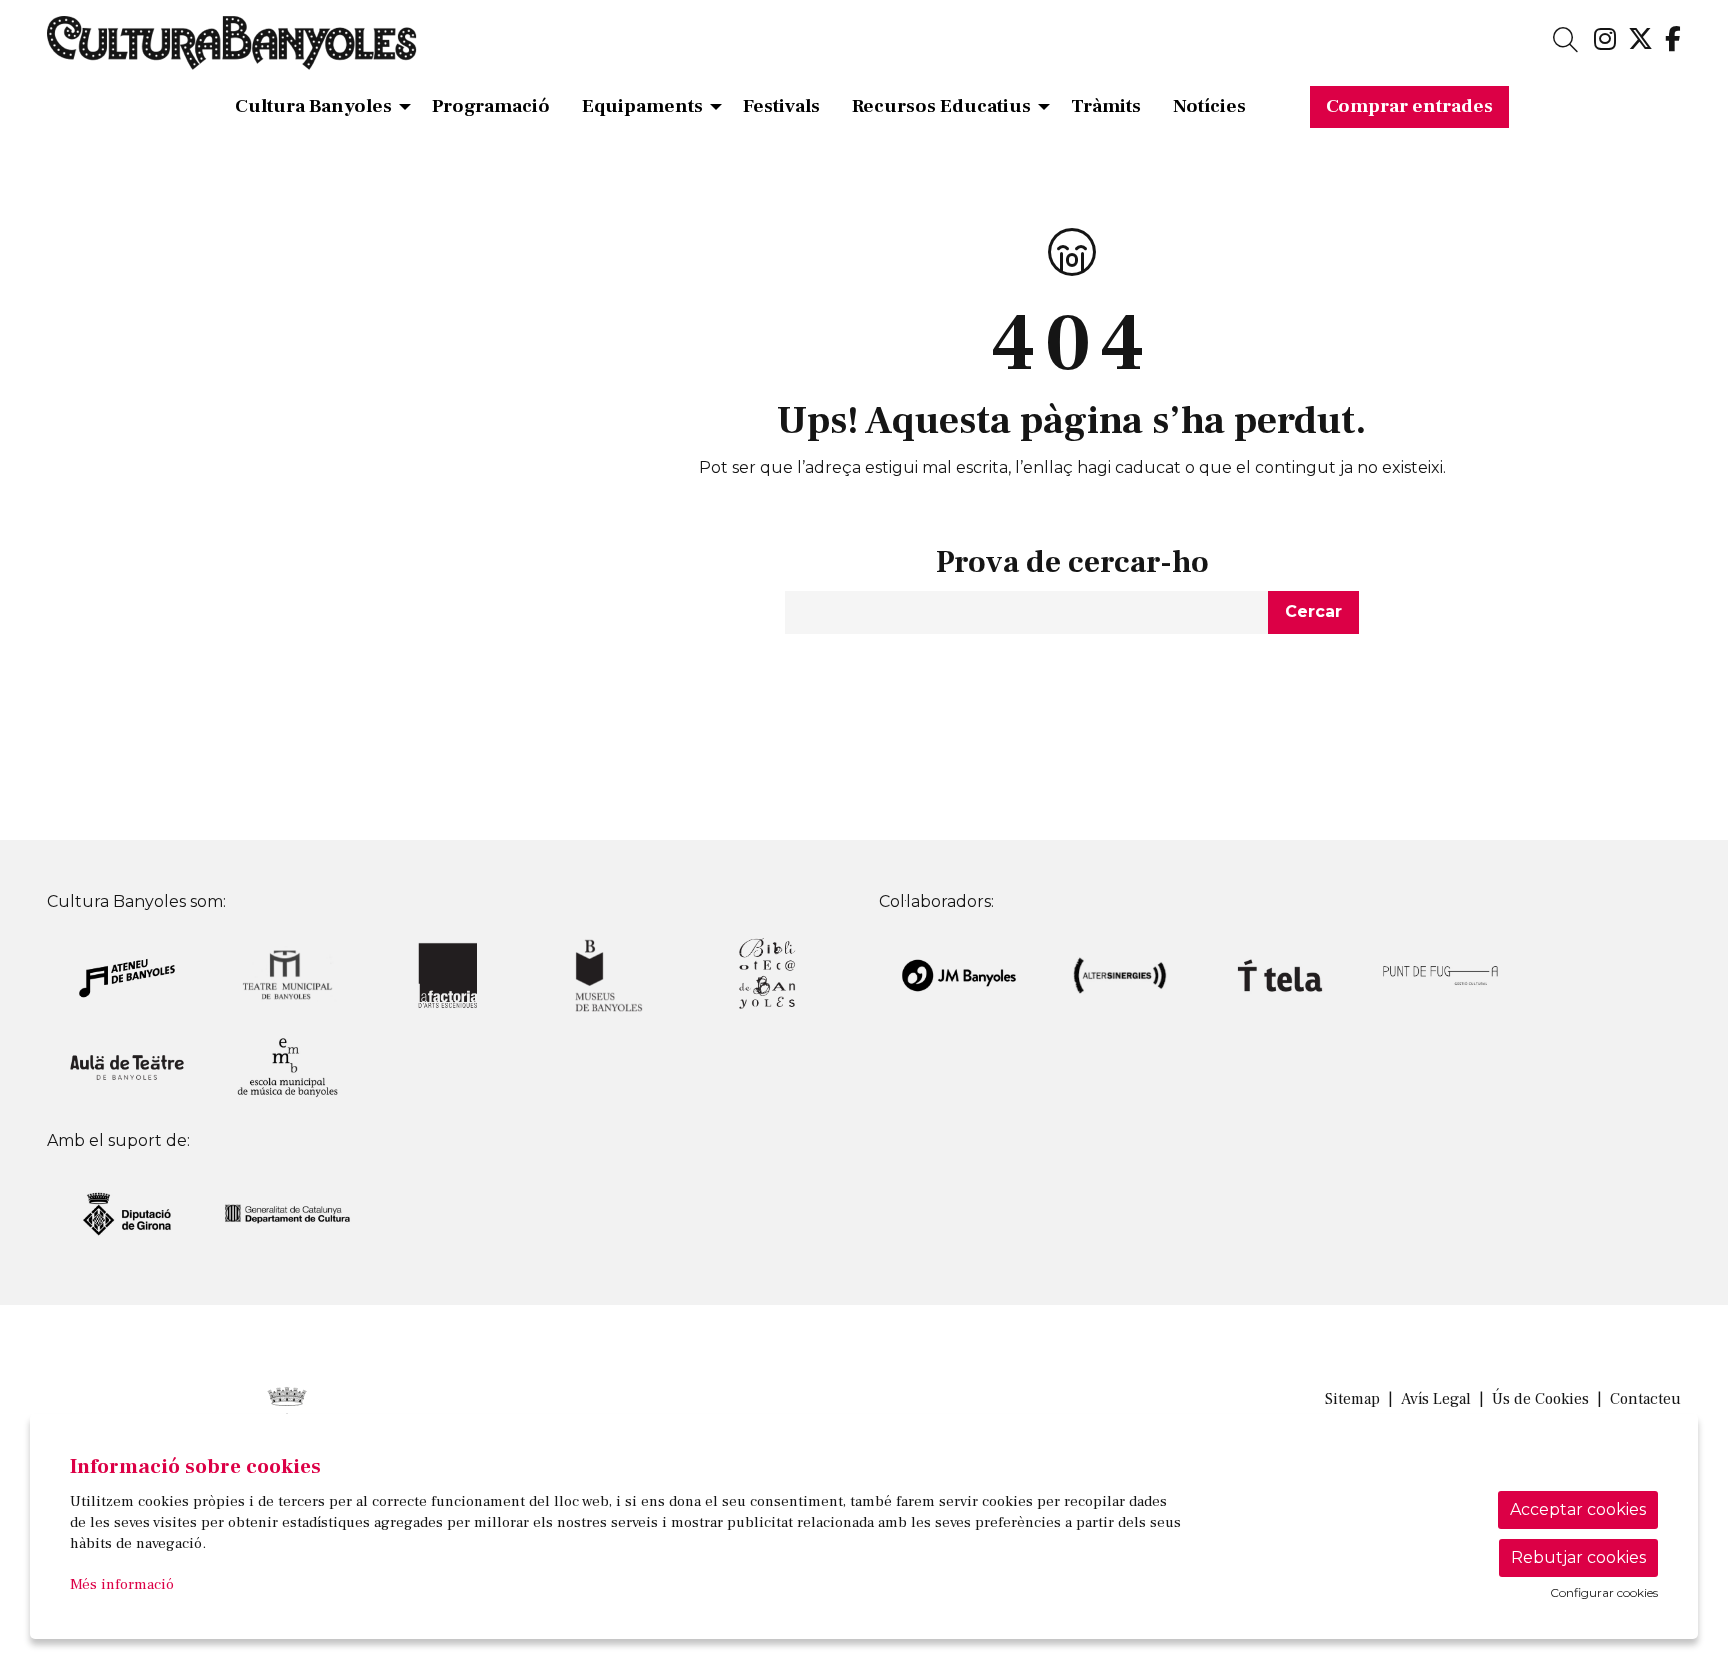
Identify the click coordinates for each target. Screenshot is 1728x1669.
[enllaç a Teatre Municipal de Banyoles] (287, 974)
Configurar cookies (1604, 1593)
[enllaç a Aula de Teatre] (127, 1066)
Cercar (1313, 611)
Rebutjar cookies (1578, 1557)
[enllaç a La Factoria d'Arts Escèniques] (448, 974)
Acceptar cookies (1578, 1509)
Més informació (122, 1584)
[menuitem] (1605, 40)
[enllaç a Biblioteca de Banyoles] (769, 974)
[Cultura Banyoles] (309, 51)
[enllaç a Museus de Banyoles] (608, 974)
